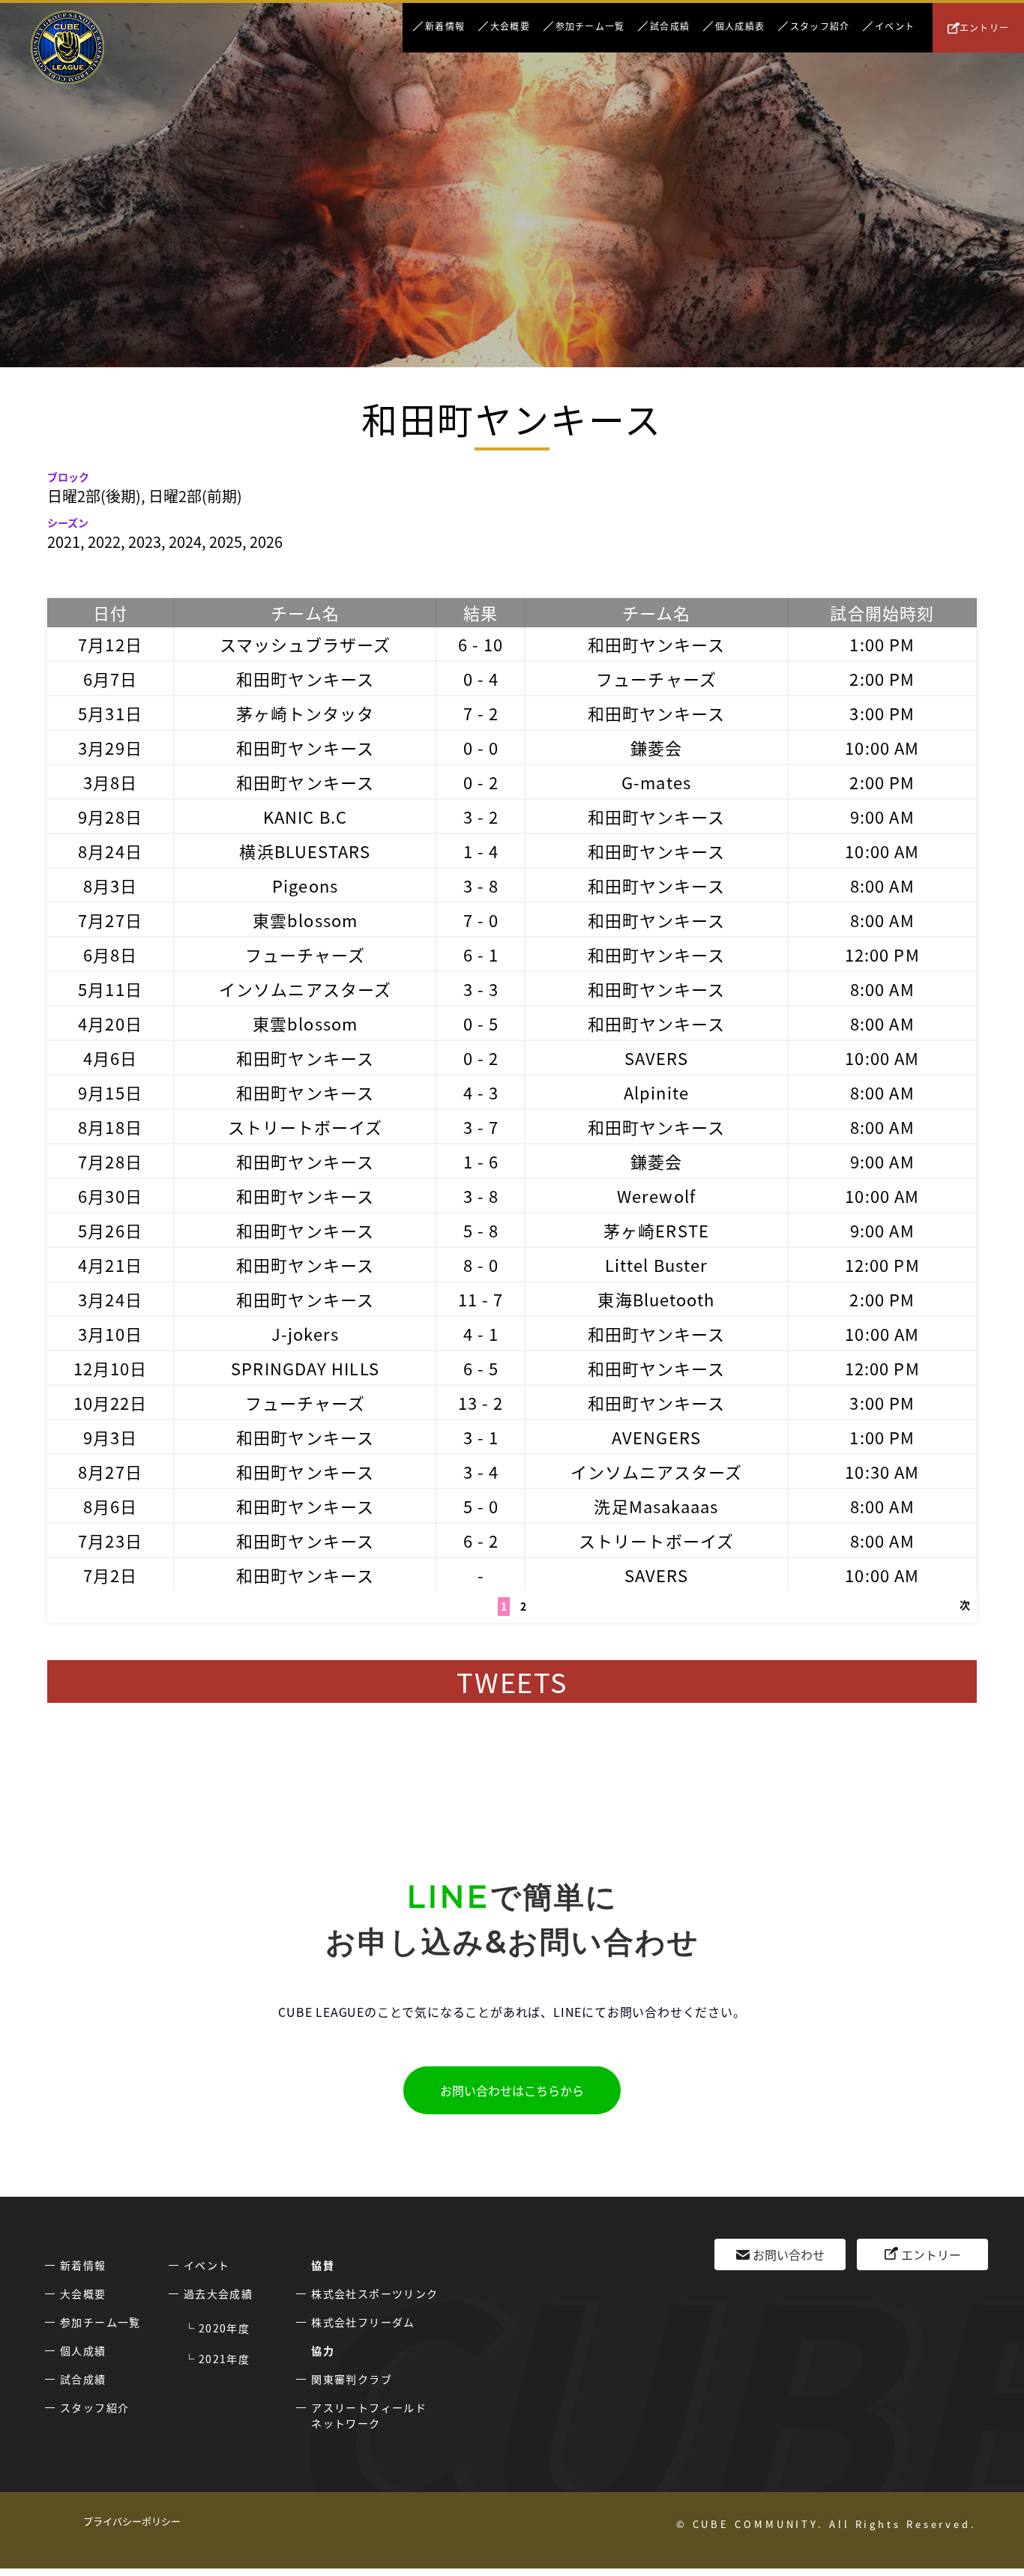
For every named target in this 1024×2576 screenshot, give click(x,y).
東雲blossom (305, 920)
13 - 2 (481, 1402)
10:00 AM (882, 747)
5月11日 (110, 989)
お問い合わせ (789, 2254)
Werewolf (656, 1195)
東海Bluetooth (656, 1299)
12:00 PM (882, 954)
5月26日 (110, 1230)
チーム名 (305, 612)
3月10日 (110, 1333)
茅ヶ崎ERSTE (656, 1230)
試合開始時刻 (882, 612)
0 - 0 (481, 747)
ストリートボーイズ (305, 1126)
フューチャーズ (656, 678)
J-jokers (305, 1333)
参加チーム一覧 (590, 26)
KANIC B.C (305, 816)
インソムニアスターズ (305, 989)
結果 (481, 612)
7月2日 (110, 1575)
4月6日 (110, 1058)
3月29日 (110, 747)
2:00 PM (882, 678)
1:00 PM (882, 644)
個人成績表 (740, 26)
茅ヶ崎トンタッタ (305, 713)
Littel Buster (656, 1264)
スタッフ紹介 (820, 26)
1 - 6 (481, 1161)
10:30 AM (882, 1471)
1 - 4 (481, 851)
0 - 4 (481, 678)
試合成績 (670, 26)
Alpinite (656, 1092)
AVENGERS (656, 1437)
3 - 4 (481, 1471)
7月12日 (110, 644)
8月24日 (110, 851)
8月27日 (110, 1471)
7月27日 (110, 920)
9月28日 (110, 816)
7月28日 (110, 1161)
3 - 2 (481, 816)
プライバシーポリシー (132, 2521)
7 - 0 (481, 920)
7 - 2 (481, 713)
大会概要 (510, 26)
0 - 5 (481, 1023)
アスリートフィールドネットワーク (369, 2415)
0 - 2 (481, 782)
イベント (895, 26)
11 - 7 (481, 1299)
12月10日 (111, 1368)
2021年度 (224, 2359)
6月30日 (110, 1195)
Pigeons (305, 885)
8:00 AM (882, 885)
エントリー (984, 27)
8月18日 (110, 1126)
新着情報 (445, 26)
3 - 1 (481, 1437)
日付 (110, 612)
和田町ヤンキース (657, 644)
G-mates (656, 782)
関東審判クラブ (352, 2379)
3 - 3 (481, 989)
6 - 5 (481, 1368)
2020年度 (224, 2328)
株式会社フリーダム (363, 2322)
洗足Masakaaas (656, 1506)
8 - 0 (481, 1264)
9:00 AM (882, 816)
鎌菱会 (656, 747)
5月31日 (110, 713)
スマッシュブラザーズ (305, 644)
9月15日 (110, 1092)
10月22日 (111, 1402)
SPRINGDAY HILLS (305, 1368)
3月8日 (110, 782)
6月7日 (110, 678)
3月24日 (110, 1299)
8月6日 (110, 1506)
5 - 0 (481, 1506)
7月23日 (110, 1540)
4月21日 (110, 1264)
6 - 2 (481, 1540)
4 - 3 (481, 1092)
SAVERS (657, 1058)
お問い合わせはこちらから (512, 2090)
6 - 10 (481, 644)
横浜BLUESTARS (305, 851)
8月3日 (110, 885)
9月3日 (110, 1437)
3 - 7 (481, 1126)
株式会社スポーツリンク (374, 2293)
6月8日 (110, 954)
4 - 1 (481, 1333)
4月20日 (110, 1023)
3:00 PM (882, 713)
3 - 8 (481, 885)
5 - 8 (481, 1230)
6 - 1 (481, 954)
